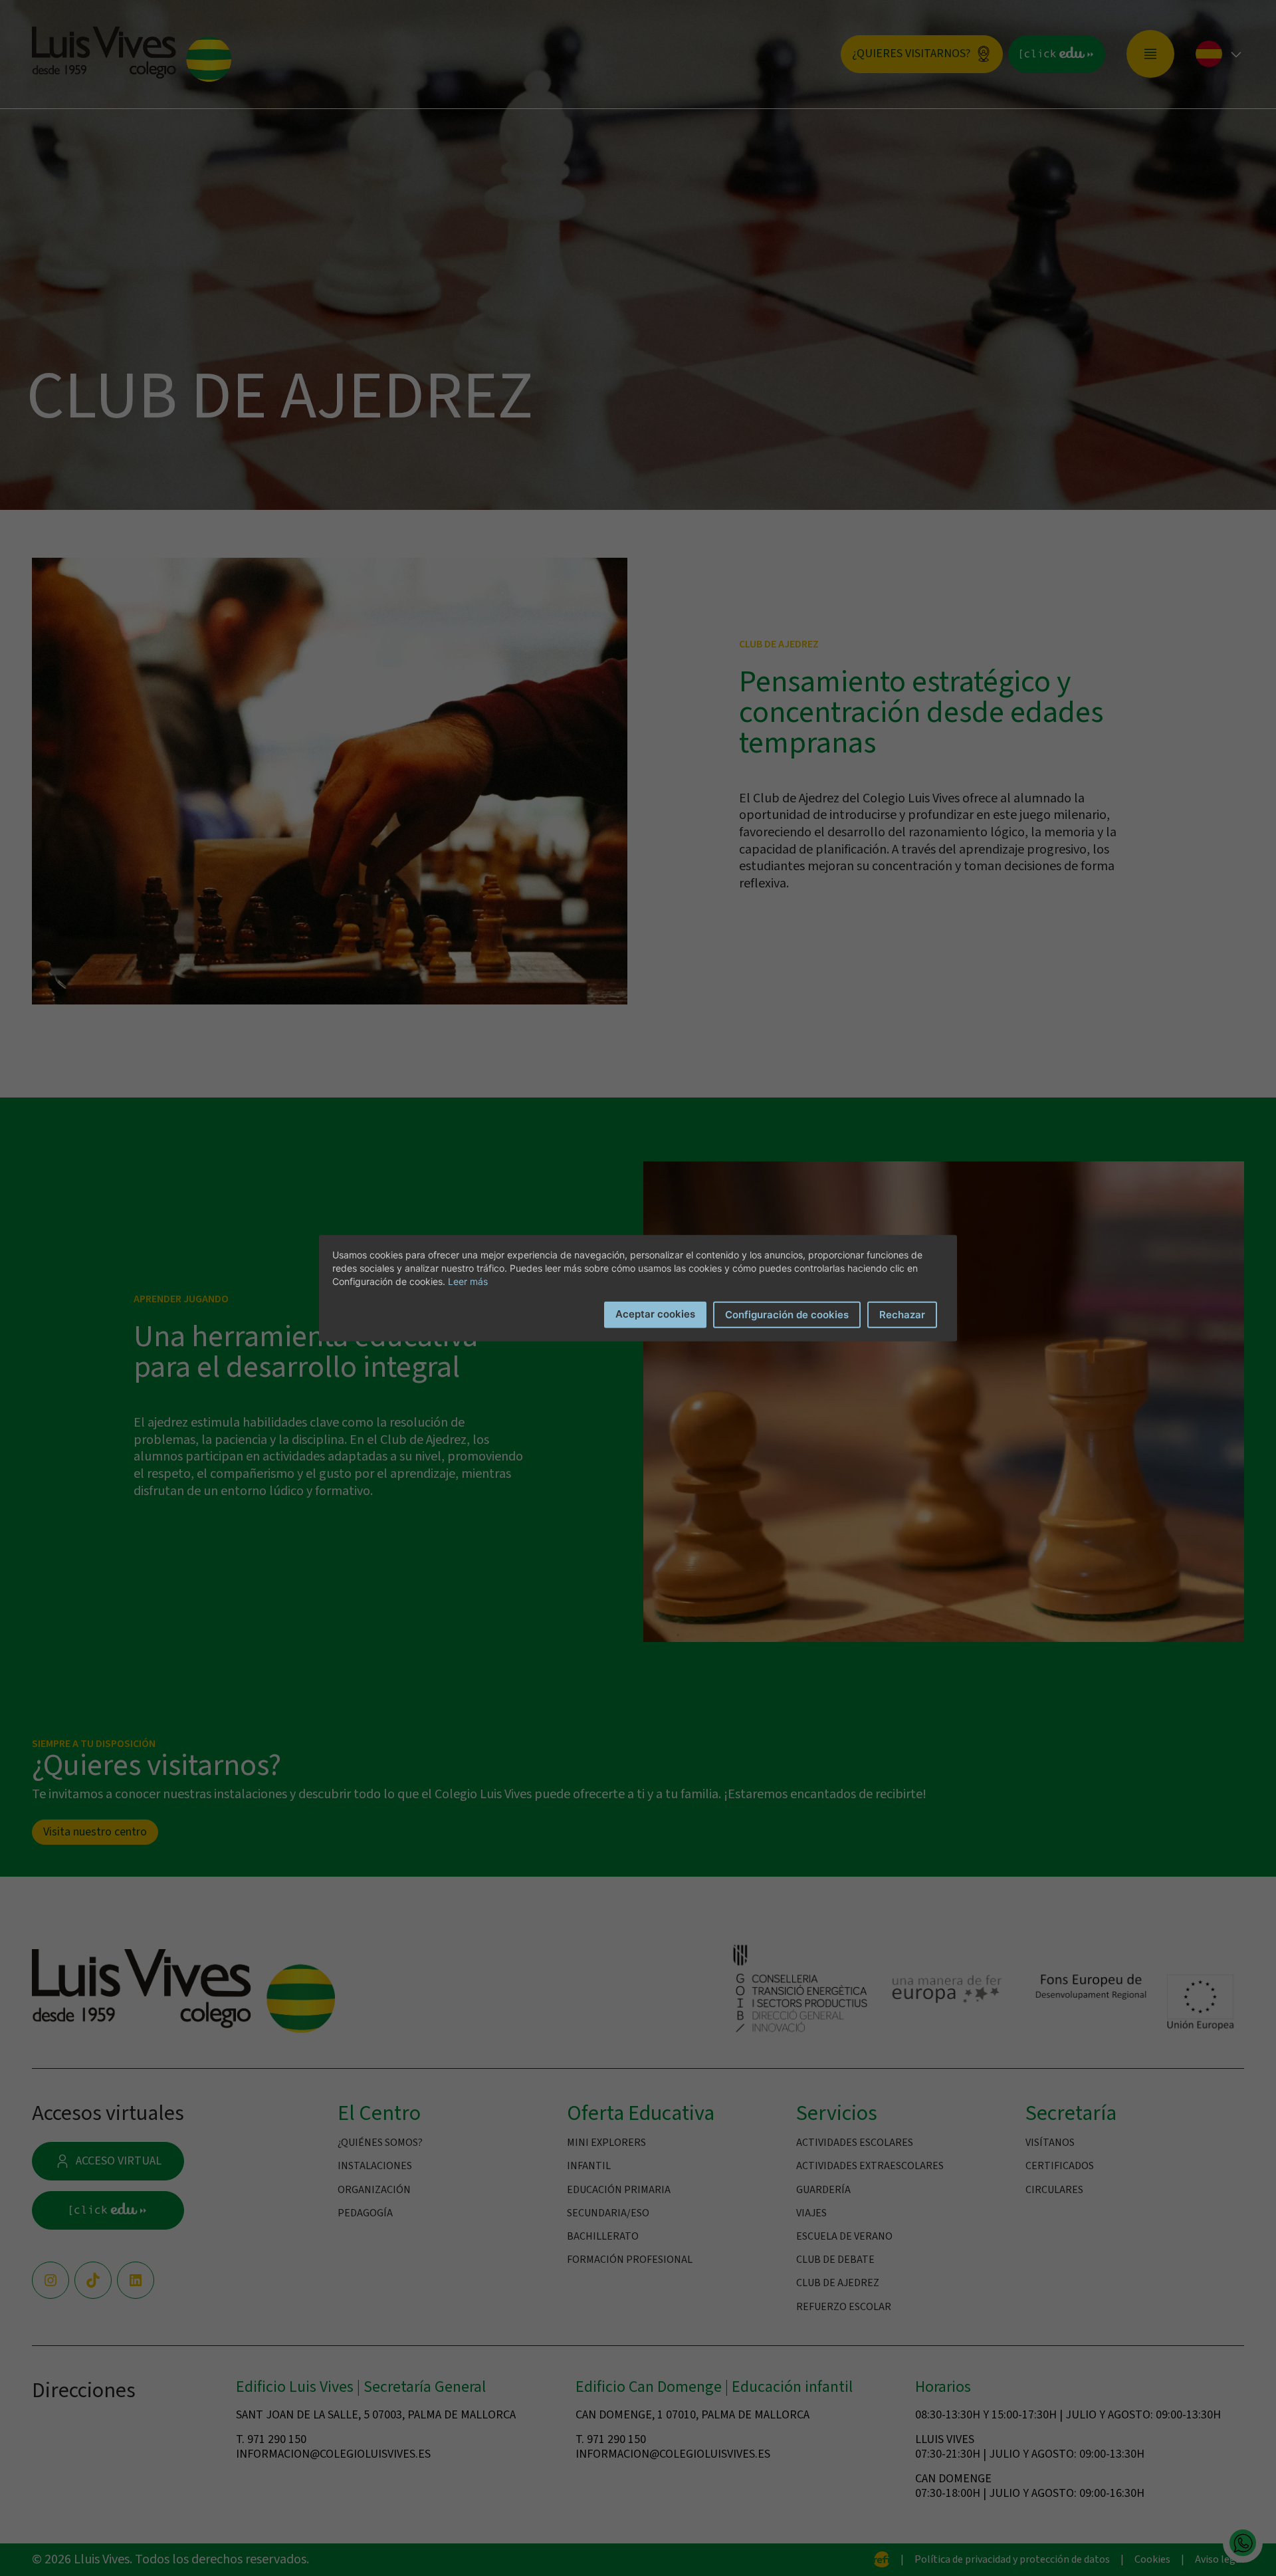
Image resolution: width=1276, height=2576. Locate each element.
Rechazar (902, 1314)
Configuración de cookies (787, 1314)
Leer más (468, 1281)
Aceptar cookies (655, 1313)
